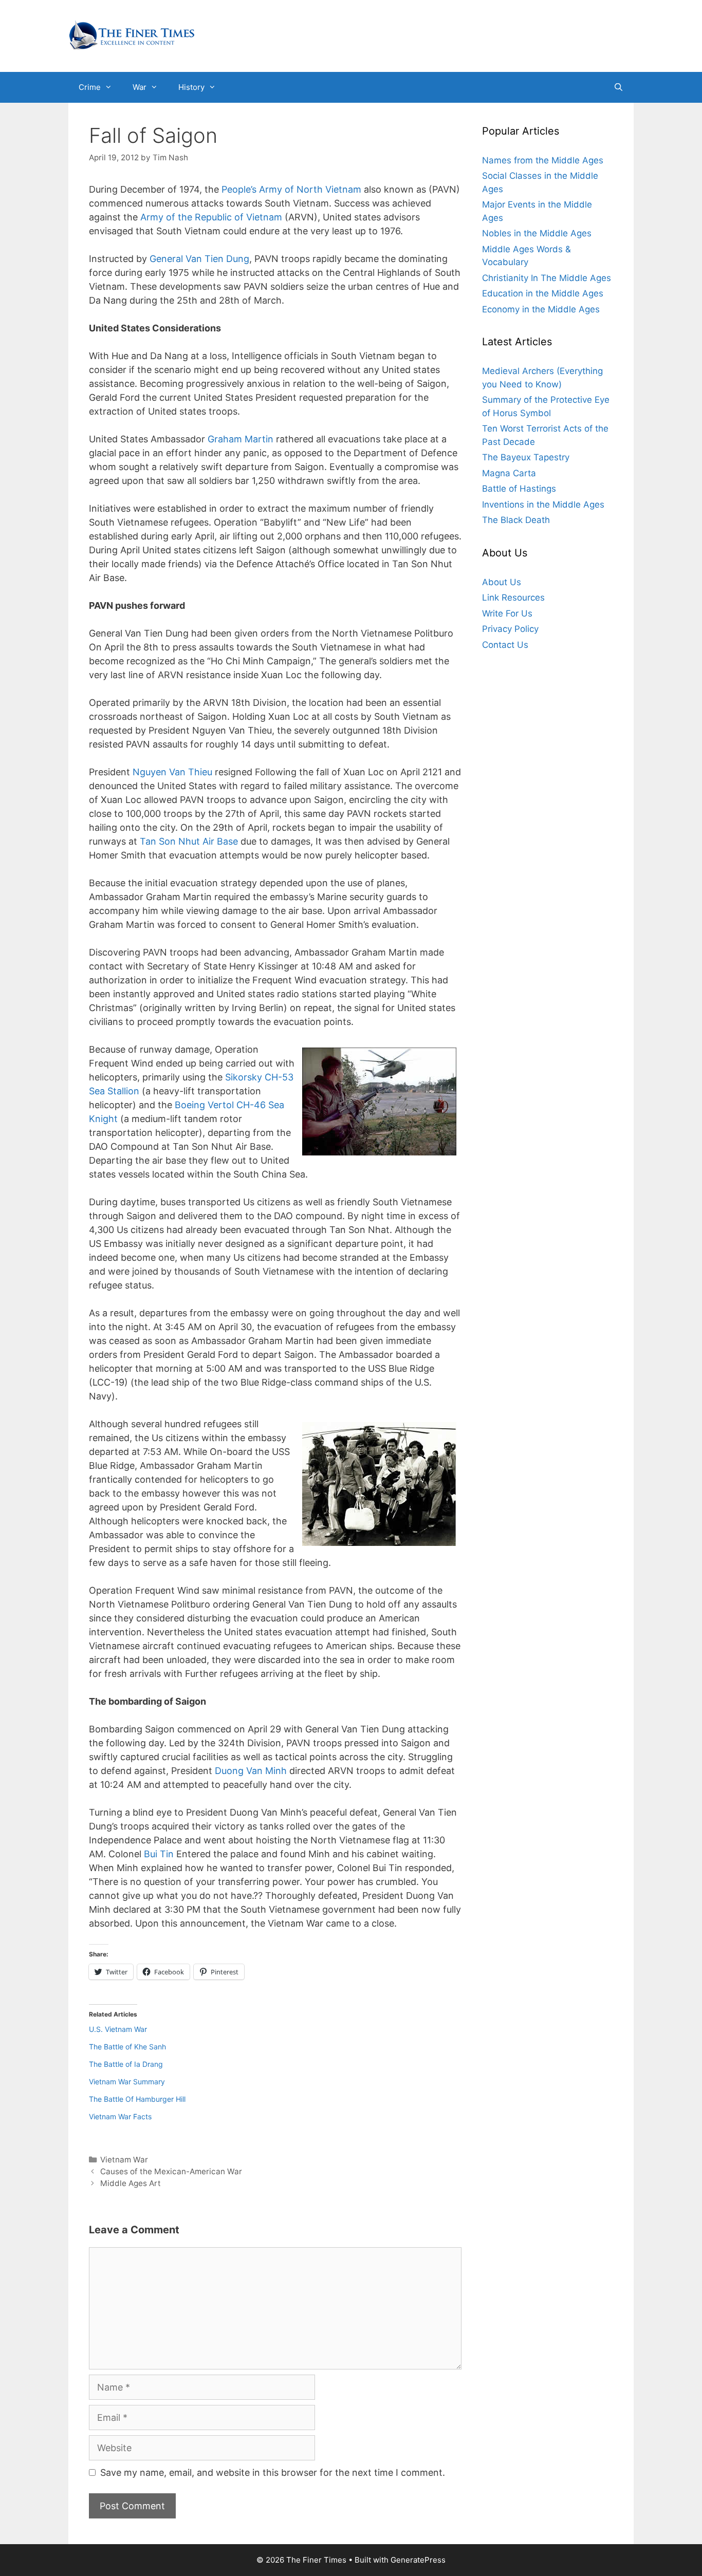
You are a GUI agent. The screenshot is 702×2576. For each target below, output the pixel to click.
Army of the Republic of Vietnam (211, 217)
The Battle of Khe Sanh (127, 2047)
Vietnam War (124, 2160)
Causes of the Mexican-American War (171, 2171)
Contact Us (505, 645)
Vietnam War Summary (127, 2082)
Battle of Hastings (519, 489)
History (191, 87)
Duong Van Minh (251, 1771)
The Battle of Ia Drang (126, 2064)
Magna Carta (509, 473)
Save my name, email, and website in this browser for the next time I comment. (273, 2472)
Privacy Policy (510, 629)
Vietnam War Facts (120, 2116)
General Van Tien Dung (199, 259)
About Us (502, 582)
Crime (90, 87)
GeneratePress (418, 2560)
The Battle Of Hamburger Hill (137, 2099)
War (140, 87)
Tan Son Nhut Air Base (189, 841)
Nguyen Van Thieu (172, 772)
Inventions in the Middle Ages (543, 505)
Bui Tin (159, 1854)
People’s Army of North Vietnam (291, 189)
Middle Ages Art (131, 2183)
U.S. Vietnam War (118, 2029)
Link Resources (513, 598)
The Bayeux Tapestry (526, 458)
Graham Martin (241, 439)
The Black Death (516, 520)
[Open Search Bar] (618, 87)
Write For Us (507, 613)
